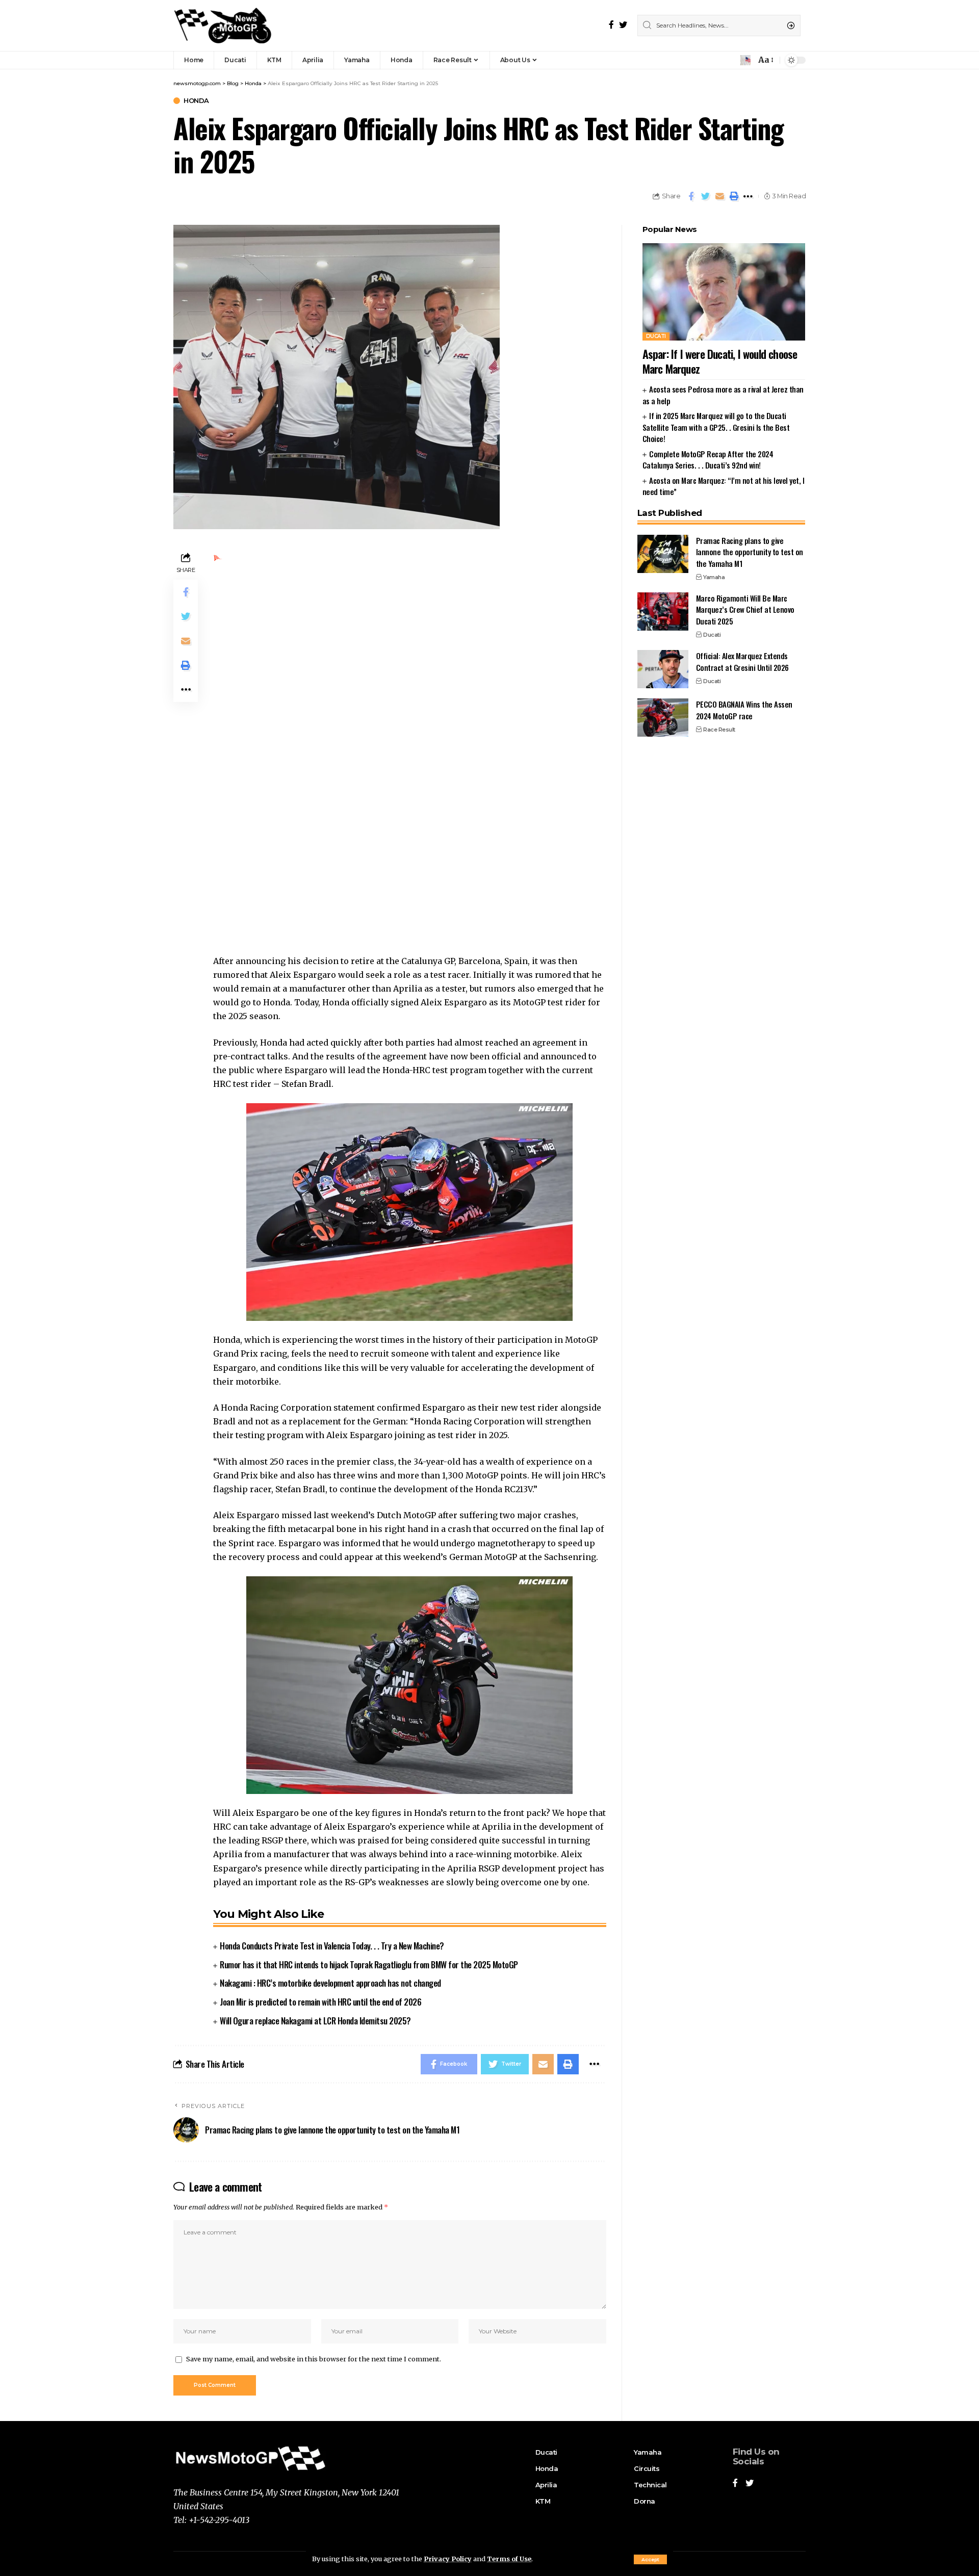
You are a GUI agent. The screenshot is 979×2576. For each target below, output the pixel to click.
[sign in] (731, 60)
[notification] (745, 60)
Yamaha (714, 577)
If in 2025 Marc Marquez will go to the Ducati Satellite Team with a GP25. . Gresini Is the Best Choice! (716, 427)
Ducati (656, 336)
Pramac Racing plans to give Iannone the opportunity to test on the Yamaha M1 (750, 552)
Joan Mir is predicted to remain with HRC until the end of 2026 (320, 2002)
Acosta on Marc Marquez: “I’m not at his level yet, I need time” (723, 486)
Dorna (645, 2501)
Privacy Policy (448, 2559)
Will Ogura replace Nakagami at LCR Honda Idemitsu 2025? (315, 2021)
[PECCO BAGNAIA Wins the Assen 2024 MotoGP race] (663, 718)
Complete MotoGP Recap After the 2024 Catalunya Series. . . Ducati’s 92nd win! (708, 460)
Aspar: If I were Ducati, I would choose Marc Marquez (720, 361)
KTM (543, 2501)
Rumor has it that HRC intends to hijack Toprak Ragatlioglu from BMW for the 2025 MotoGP (369, 1964)
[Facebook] (611, 25)
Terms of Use (509, 2559)
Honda (196, 101)
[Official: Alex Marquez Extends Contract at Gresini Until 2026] (663, 669)
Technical (650, 2485)
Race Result (719, 730)
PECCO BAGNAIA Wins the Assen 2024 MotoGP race (744, 710)
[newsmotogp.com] (224, 25)
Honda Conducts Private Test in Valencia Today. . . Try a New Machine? (332, 1946)
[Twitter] (623, 25)
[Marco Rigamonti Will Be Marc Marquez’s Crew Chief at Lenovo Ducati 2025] (663, 612)
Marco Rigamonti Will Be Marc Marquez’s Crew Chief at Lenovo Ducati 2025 (745, 609)
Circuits (647, 2468)
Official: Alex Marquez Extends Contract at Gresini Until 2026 (742, 661)
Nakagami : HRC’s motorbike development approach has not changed (330, 1983)
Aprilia (545, 2485)
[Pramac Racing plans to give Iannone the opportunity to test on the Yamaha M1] (663, 554)
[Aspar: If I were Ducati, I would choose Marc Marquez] (724, 292)
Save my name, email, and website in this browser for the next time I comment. (314, 2359)
